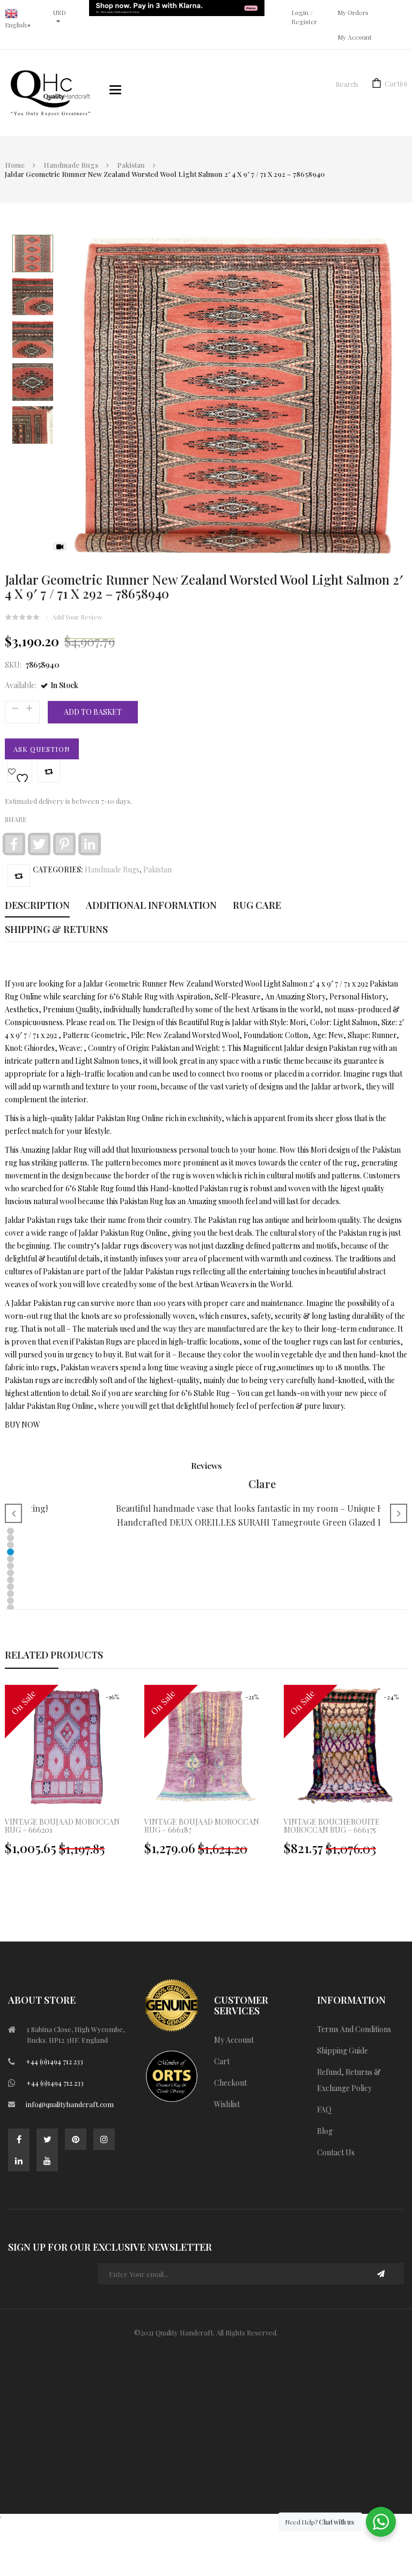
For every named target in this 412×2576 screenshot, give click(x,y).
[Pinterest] (76, 2139)
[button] (10, 1531)
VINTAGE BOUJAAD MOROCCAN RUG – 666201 (62, 1826)
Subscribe (381, 2274)
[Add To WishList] (20, 771)
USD (60, 12)
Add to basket (93, 712)
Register (304, 21)
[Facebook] (19, 2139)
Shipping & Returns (56, 929)
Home (15, 165)
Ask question (42, 749)
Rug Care (257, 905)
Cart (396, 83)
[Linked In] (19, 2161)
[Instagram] (104, 2139)
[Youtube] (47, 2161)
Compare (49, 771)
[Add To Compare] (19, 876)
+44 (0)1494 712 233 (54, 2061)
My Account (355, 37)
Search (347, 84)
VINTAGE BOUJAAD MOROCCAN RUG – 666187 (202, 1826)
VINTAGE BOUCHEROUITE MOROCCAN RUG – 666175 (332, 1826)
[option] (206, 1776)
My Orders (353, 12)
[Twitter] (47, 2139)
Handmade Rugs (71, 165)
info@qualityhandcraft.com (70, 2104)
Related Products (54, 1655)
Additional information (151, 905)
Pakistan (131, 165)
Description (37, 905)
